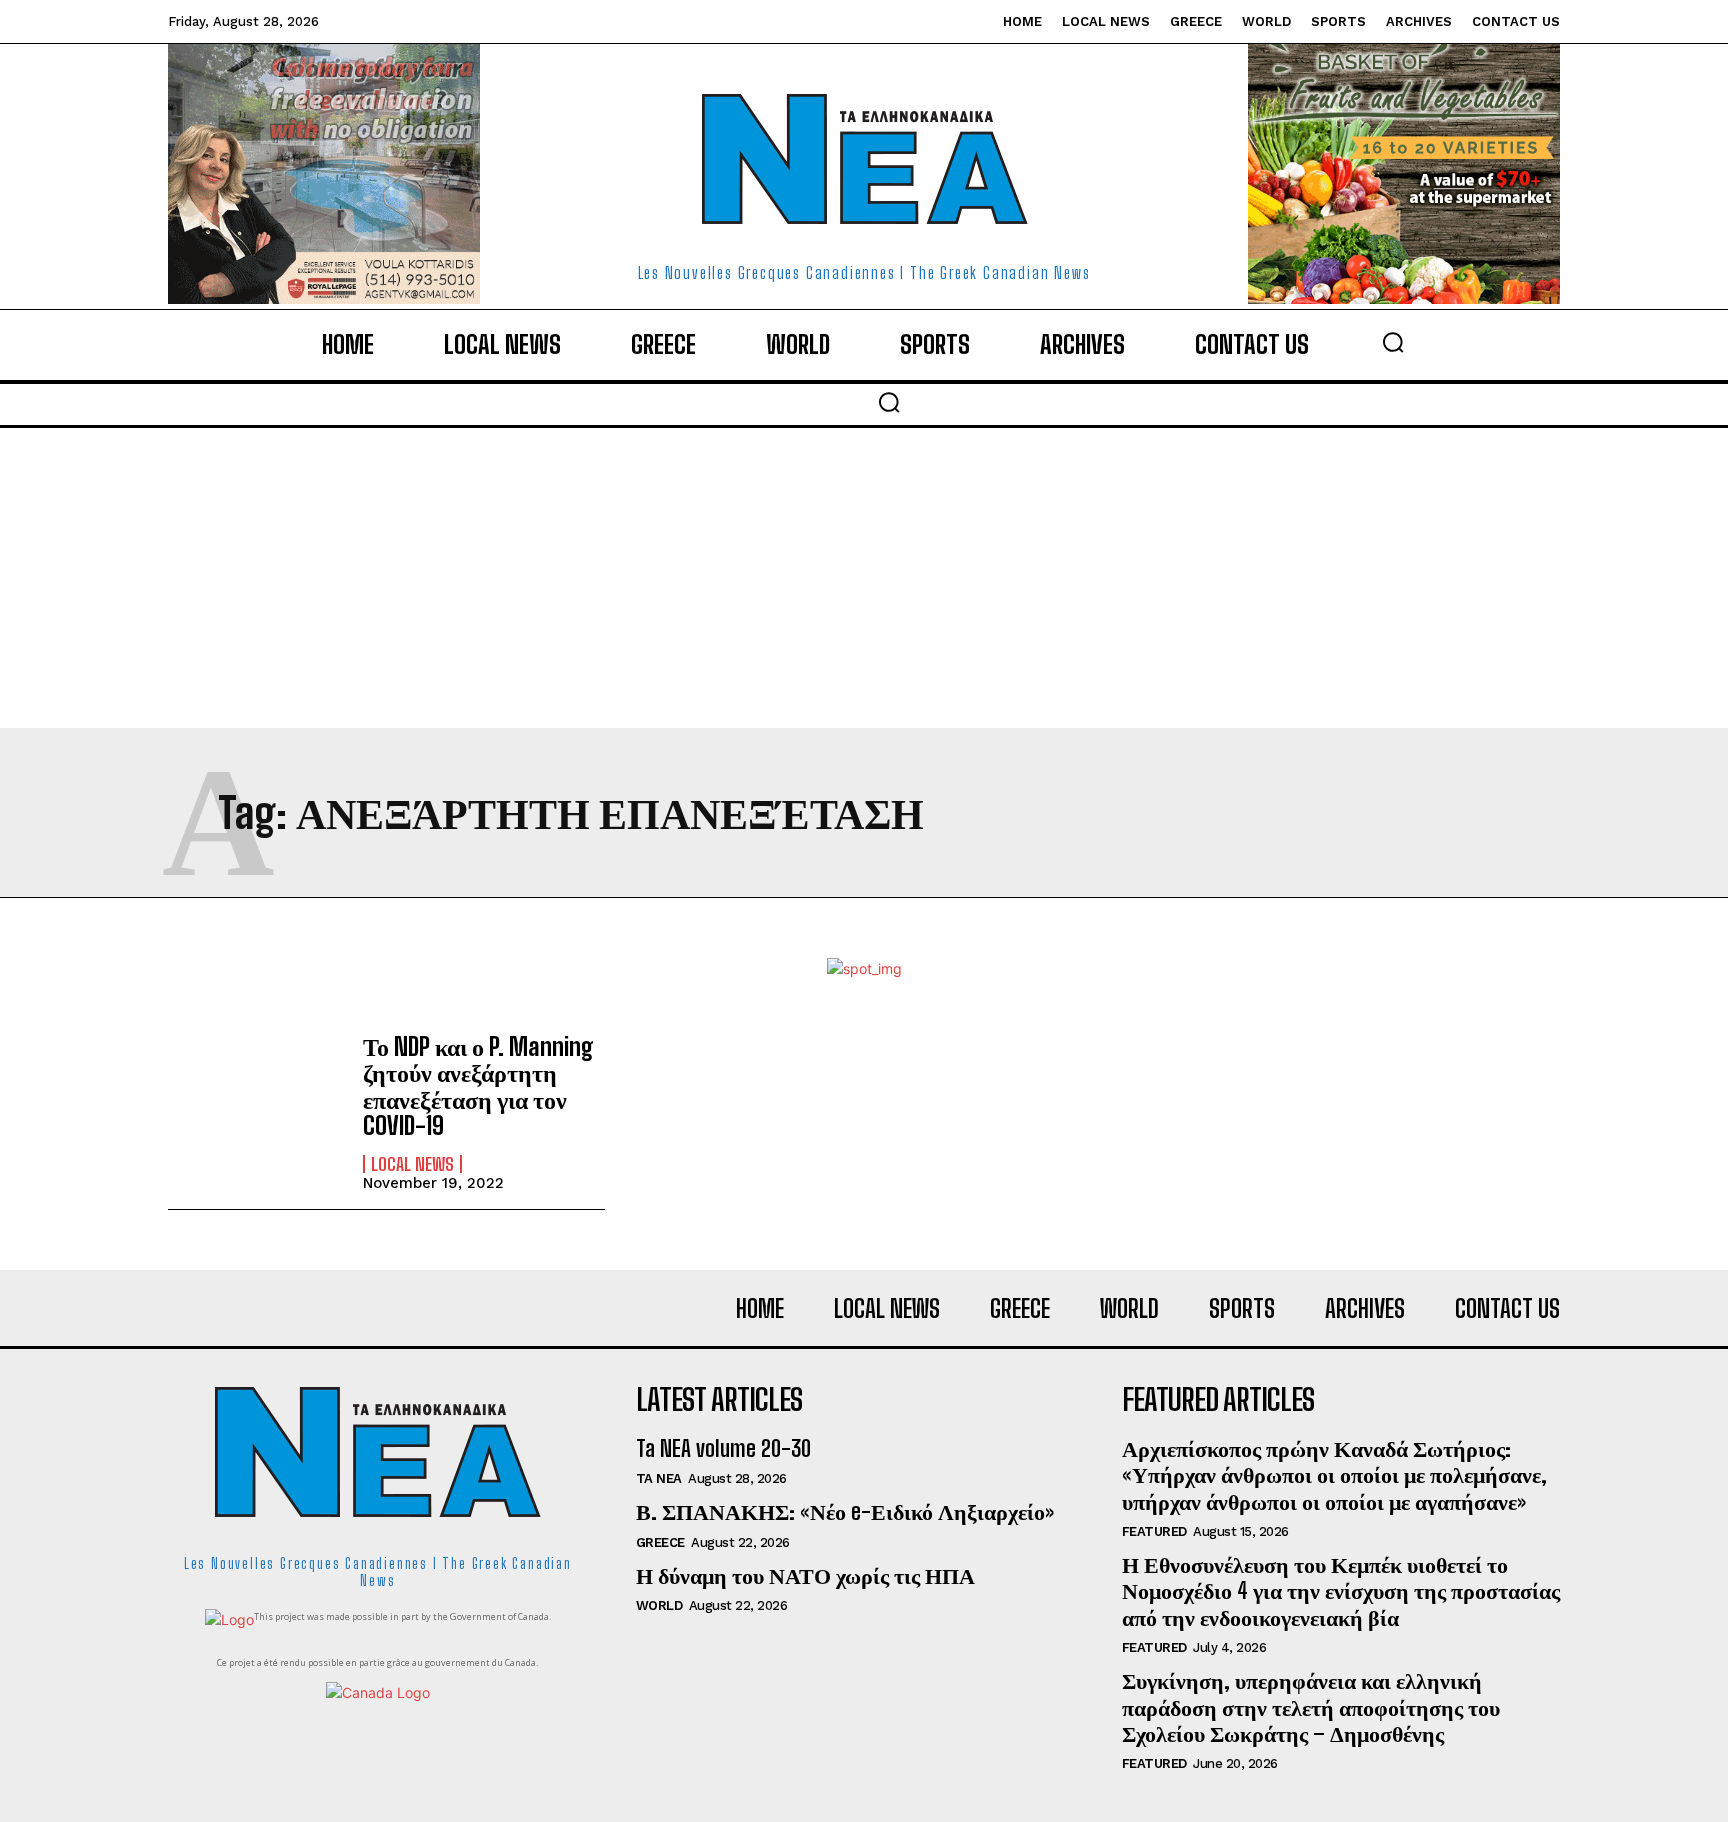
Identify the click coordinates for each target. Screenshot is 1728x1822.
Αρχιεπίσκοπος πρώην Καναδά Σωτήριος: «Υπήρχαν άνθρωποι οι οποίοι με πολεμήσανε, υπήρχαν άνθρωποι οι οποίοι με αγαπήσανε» (1334, 1475)
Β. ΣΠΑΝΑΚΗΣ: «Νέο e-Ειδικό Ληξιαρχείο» (845, 1511)
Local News (412, 1164)
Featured (1154, 1531)
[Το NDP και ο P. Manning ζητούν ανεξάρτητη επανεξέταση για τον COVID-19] (255, 1104)
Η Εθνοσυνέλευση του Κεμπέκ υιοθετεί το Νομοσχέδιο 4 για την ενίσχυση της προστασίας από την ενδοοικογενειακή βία (1341, 1591)
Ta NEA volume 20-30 (723, 1448)
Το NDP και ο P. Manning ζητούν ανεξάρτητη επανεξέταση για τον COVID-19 (478, 1086)
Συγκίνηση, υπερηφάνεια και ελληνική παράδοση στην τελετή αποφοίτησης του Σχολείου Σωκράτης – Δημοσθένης (1311, 1707)
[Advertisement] (864, 578)
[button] (1393, 342)
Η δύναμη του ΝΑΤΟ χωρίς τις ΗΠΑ (805, 1575)
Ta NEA (659, 1478)
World (659, 1605)
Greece (660, 1542)
